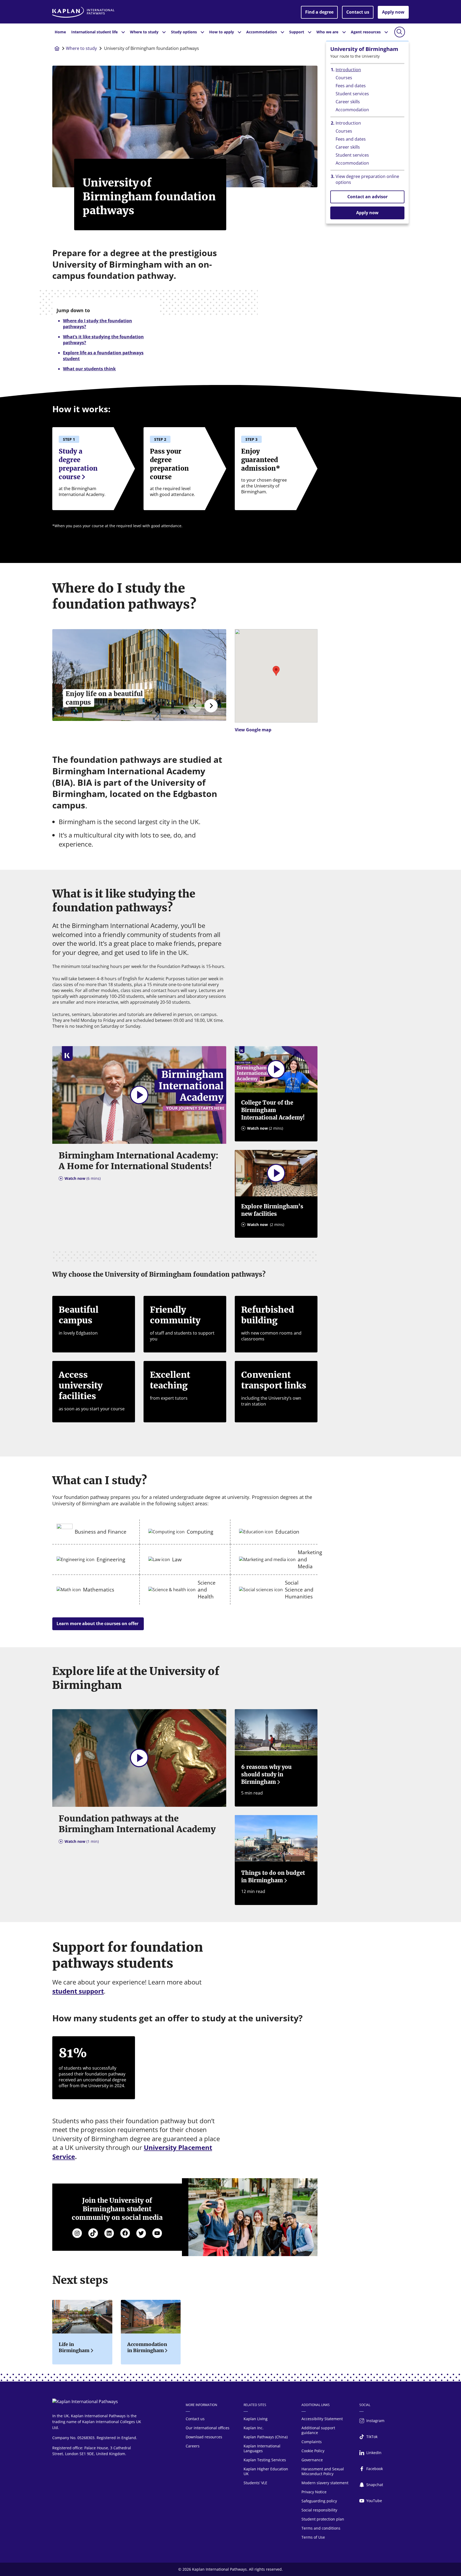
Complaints (312, 2442)
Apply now (393, 12)
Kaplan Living (256, 2419)
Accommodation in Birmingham (147, 2347)
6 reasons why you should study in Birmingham (266, 1774)
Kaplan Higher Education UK (266, 2471)
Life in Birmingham (74, 2347)
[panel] (276, 683)
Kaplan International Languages (262, 2448)
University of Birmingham (364, 49)
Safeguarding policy (319, 2501)
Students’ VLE (255, 2483)
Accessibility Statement (322, 2419)
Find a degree (319, 12)
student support (78, 1991)
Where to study (81, 48)
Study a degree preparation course (78, 464)
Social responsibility (319, 2510)
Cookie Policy (313, 2451)
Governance (312, 2460)
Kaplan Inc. (254, 2428)
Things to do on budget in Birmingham (273, 1877)
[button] (276, 671)
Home (60, 32)
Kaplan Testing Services (265, 2460)
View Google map (253, 730)
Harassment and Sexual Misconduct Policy (323, 2471)
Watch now (83, 1178)
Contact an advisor (367, 197)
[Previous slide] (195, 706)
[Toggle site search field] (400, 32)
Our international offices (208, 2428)
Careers (193, 2446)
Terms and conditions (321, 2528)
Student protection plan (323, 2519)
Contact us (358, 12)
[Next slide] (211, 706)
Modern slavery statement (325, 2483)
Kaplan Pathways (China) (266, 2437)
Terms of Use (313, 2537)
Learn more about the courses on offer (98, 1624)
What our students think (89, 369)
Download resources (204, 2437)
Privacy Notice (314, 2492)
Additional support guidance (318, 2430)
